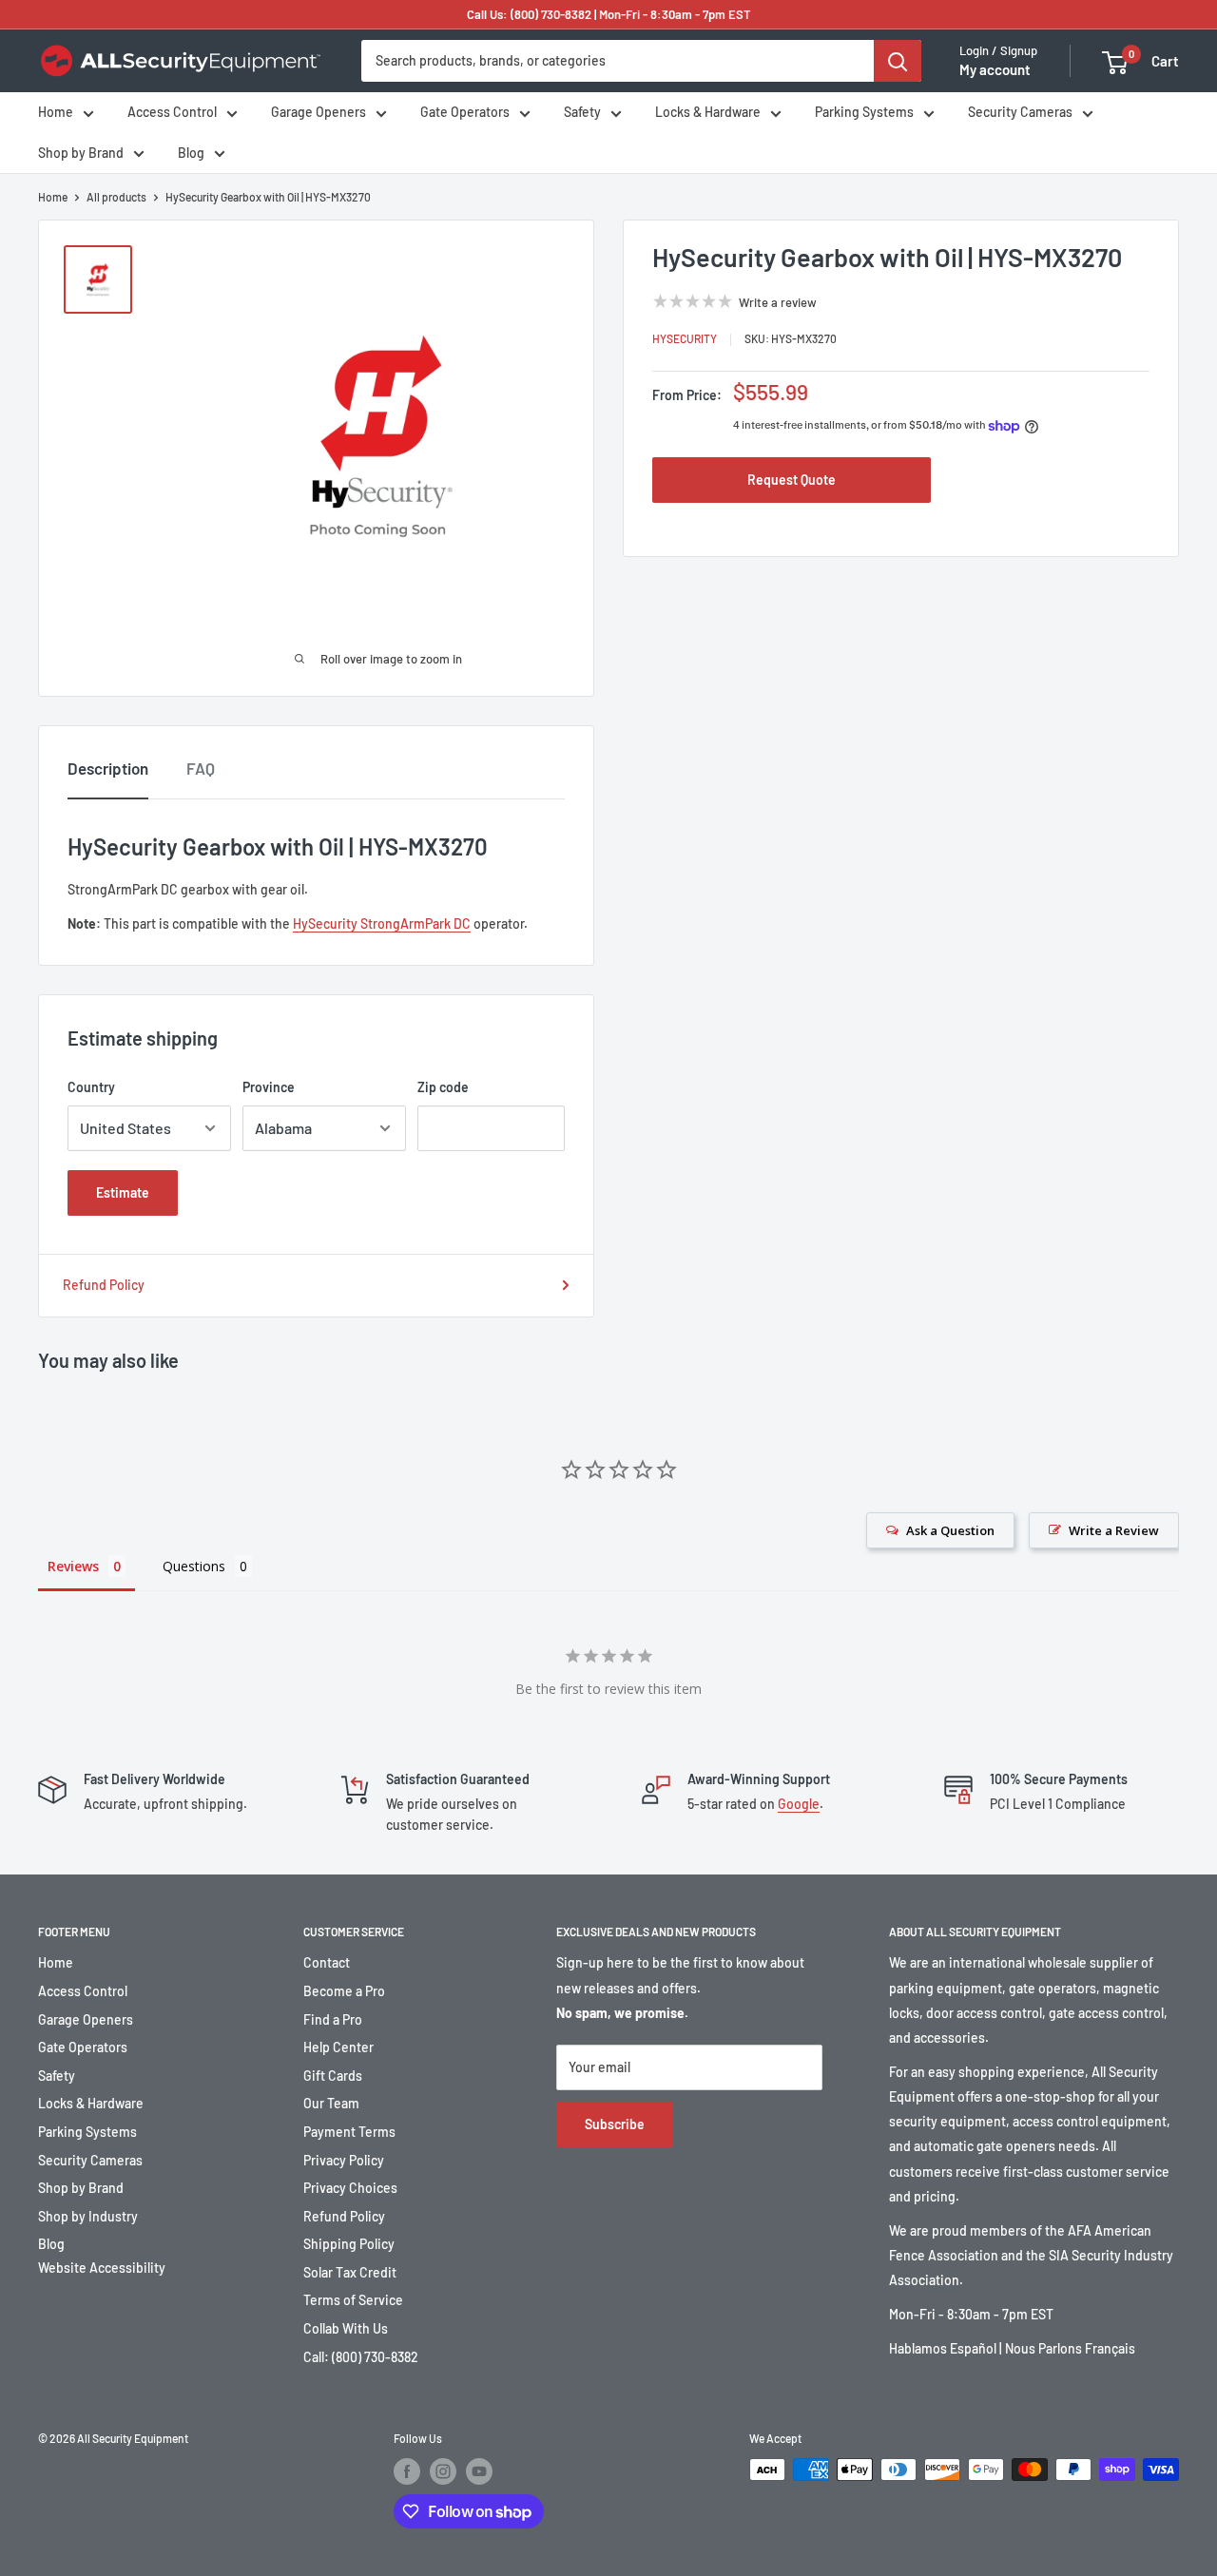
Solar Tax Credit (350, 2272)
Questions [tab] (194, 1566)
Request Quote (792, 480)
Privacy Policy (344, 2160)
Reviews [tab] (73, 1566)
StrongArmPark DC (415, 923)
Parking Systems (864, 113)
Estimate (123, 1192)
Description (108, 768)
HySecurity (685, 338)
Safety (582, 113)
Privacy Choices (350, 2188)
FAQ (201, 768)
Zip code (443, 1087)
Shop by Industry (88, 2216)
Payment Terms (349, 2132)
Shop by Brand (81, 153)
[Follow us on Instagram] (443, 2471)
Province (269, 1087)
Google (799, 1804)
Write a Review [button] (1114, 1530)
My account (995, 70)
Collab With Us (346, 2328)
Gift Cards (333, 2076)
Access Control (172, 113)
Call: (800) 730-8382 (361, 2357)
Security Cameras (1020, 113)
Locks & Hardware (708, 113)
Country (91, 1087)
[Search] (898, 61)
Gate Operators (465, 113)
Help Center (338, 2047)
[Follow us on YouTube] (479, 2471)
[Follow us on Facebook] (407, 2471)
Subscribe (615, 2124)
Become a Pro (344, 1991)
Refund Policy (104, 1285)
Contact (327, 1962)
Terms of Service (353, 2300)
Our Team (331, 2103)
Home (56, 113)
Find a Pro (333, 2019)
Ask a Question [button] (950, 1530)
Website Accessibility (102, 2268)
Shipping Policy (349, 2244)
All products (116, 197)
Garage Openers (319, 113)
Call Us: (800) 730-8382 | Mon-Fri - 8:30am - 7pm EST (609, 14)
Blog (191, 153)
